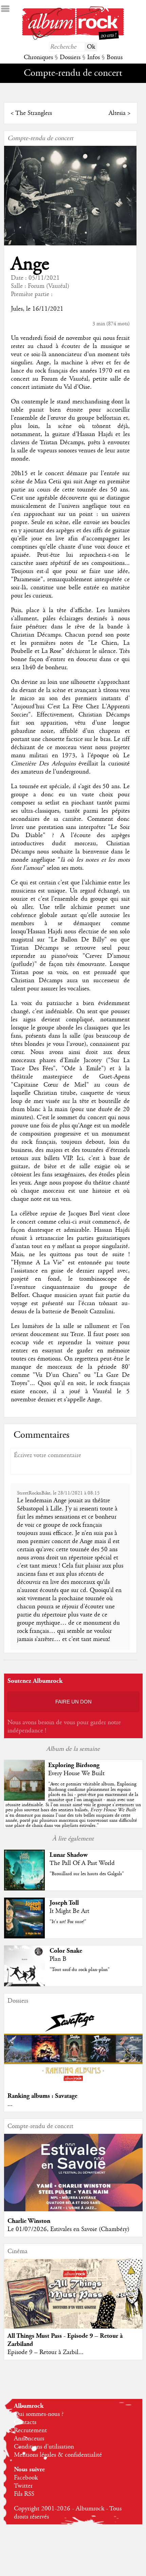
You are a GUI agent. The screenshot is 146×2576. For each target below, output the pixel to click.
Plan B (58, 1959)
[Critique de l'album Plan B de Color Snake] (24, 1985)
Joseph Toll (64, 1903)
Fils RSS (24, 2494)
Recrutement (30, 2431)
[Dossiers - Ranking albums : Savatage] (74, 2085)
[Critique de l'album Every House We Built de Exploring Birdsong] (24, 1799)
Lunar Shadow (69, 1855)
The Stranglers (34, 113)
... (10, 2104)
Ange (30, 264)
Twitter (23, 2486)
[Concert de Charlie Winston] (74, 2210)
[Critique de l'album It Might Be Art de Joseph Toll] (24, 1937)
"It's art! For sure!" (68, 1922)
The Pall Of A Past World (82, 1863)
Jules (17, 309)
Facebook (26, 2478)
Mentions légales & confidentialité (58, 2455)
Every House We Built (76, 1774)
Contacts (25, 2422)
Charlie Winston (29, 2221)
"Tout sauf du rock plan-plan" (80, 1970)
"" (73, 1805)
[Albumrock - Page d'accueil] (73, 38)
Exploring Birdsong (74, 1765)
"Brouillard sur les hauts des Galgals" (87, 1874)
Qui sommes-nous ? (39, 2414)
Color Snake (66, 1951)
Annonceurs (29, 2439)
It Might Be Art (69, 1911)
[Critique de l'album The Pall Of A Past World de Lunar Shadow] (24, 1889)
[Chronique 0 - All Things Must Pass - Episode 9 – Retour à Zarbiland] (74, 2301)
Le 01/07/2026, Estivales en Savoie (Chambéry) (68, 2229)
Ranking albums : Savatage (42, 2096)
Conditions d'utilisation (44, 2447)
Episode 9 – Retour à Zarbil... (45, 2352)
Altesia (117, 113)
